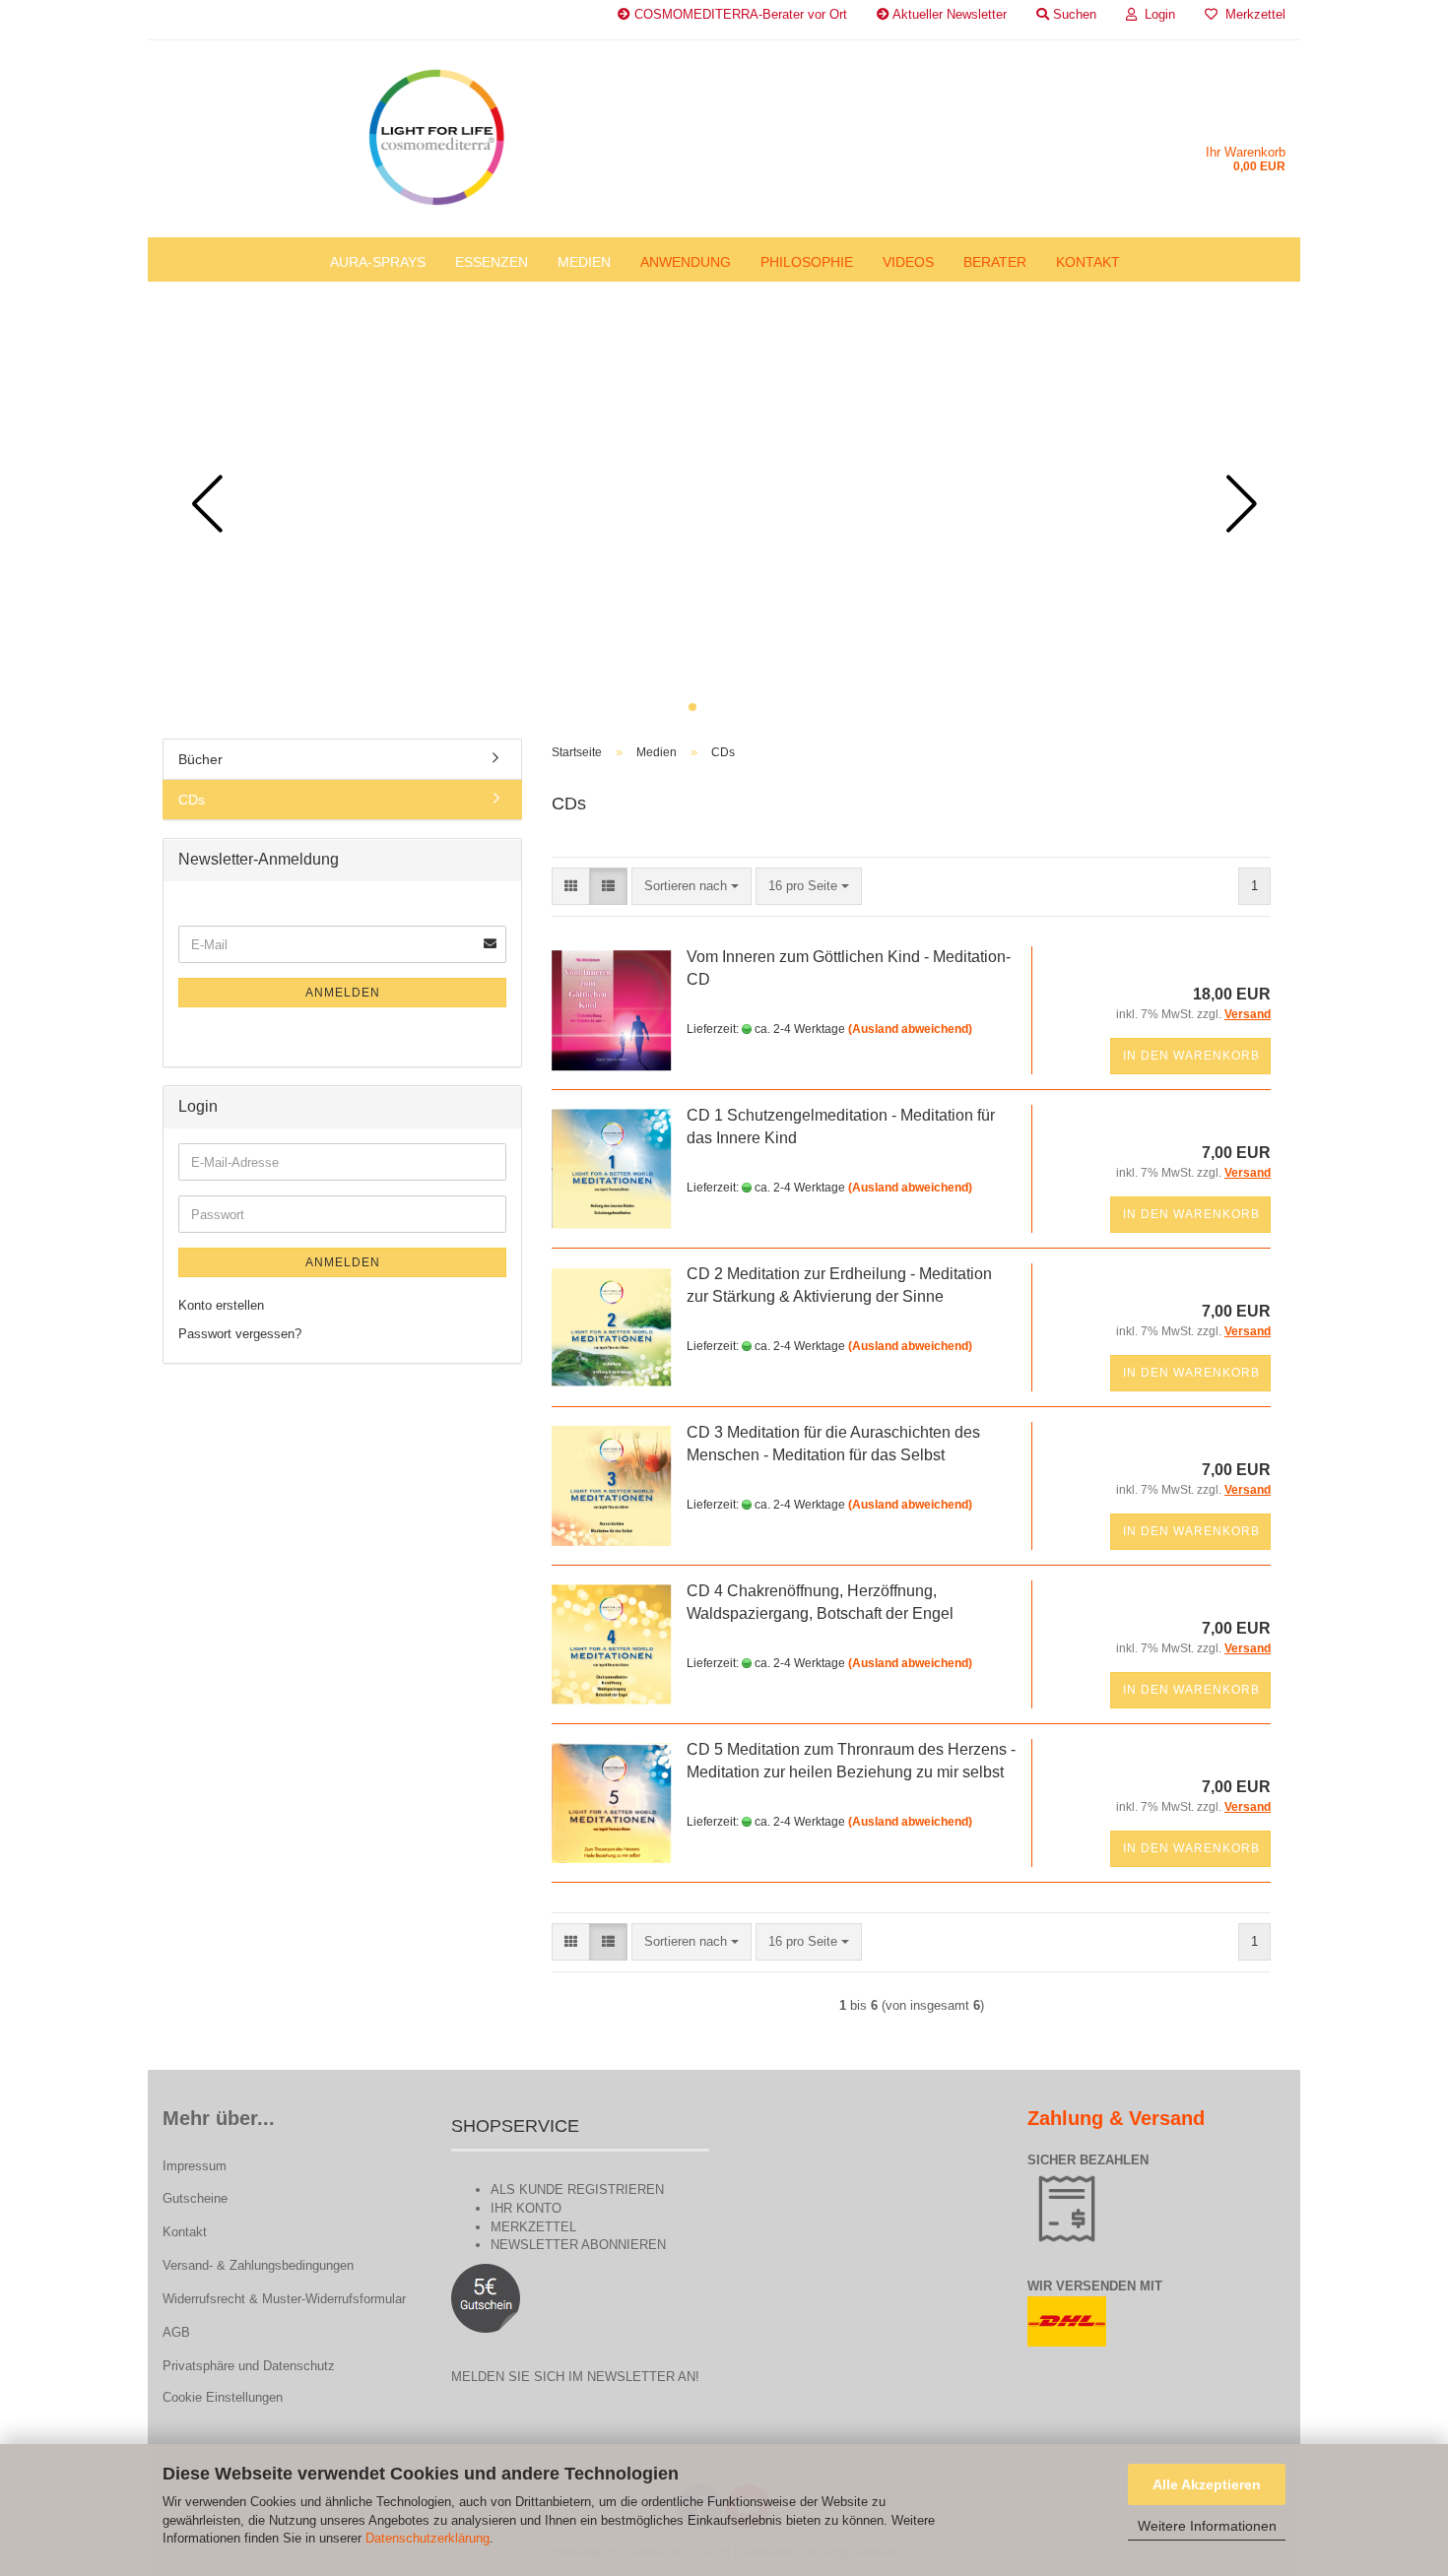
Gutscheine (195, 2198)
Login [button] (1156, 14)
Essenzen (492, 262)
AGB (176, 2332)
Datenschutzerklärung (428, 2538)
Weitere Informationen (1207, 2526)
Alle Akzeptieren (1207, 2484)
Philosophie (807, 262)
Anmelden (343, 993)
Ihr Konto (526, 2208)
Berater (995, 262)
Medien (584, 262)
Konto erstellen (221, 1305)
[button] (692, 707)
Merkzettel (1251, 14)
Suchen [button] (1073, 14)
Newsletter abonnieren (578, 2245)
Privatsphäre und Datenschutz (249, 2366)
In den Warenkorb (1191, 1056)
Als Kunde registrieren (577, 2190)
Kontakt (1088, 262)
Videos (908, 262)
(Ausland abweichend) (910, 1029)
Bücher (200, 759)
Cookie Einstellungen (223, 2397)
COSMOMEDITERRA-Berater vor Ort (739, 14)
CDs (192, 800)
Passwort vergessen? (240, 1334)
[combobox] (691, 887)
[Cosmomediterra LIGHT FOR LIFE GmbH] (436, 139)
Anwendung (686, 262)
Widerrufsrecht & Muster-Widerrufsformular (284, 2299)
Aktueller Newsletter (948, 14)
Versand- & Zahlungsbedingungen (258, 2265)
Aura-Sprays (378, 262)
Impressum (195, 2166)
